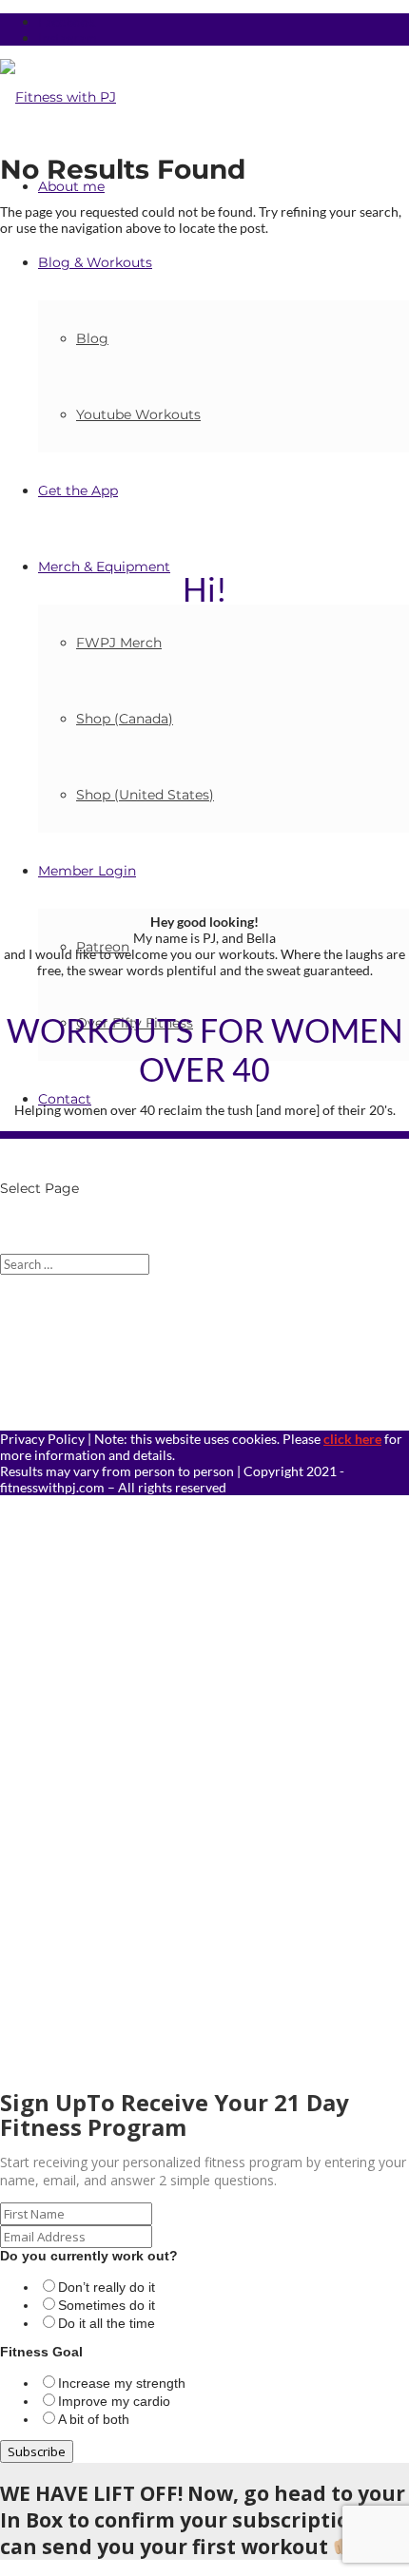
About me (71, 186)
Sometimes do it (107, 2305)
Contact (65, 1099)
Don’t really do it (107, 2287)
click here (352, 1439)
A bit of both (94, 2419)
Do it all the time (107, 2323)
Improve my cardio (114, 2401)
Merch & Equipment (104, 567)
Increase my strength (122, 2383)
